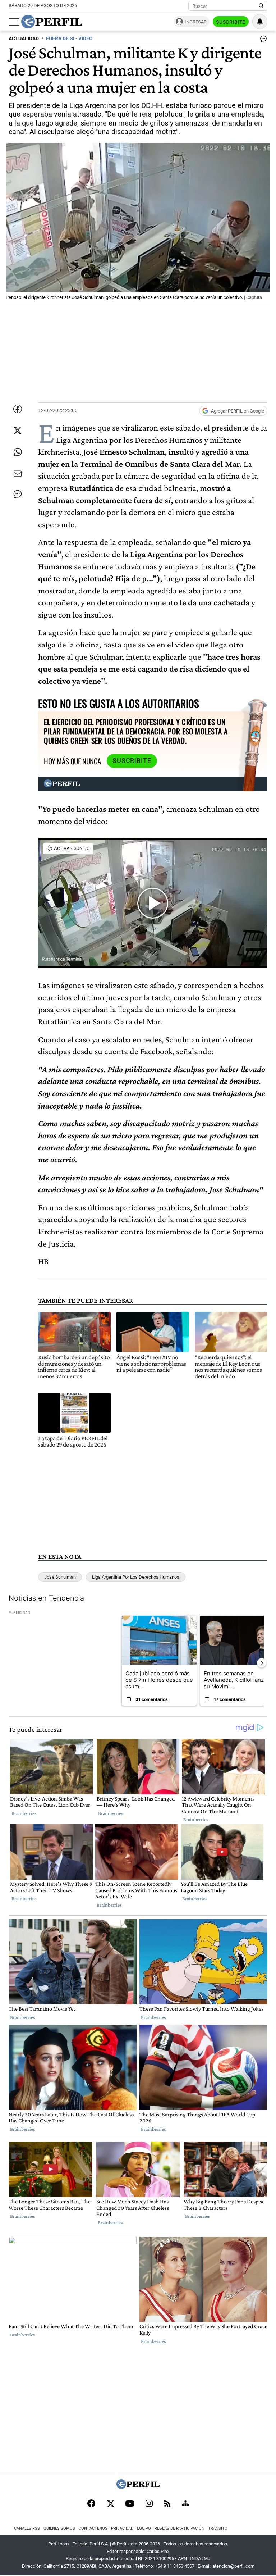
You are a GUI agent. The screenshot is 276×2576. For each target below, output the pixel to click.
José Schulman (60, 1577)
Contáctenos (93, 2528)
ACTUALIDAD (24, 39)
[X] (110, 2504)
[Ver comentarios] (262, 40)
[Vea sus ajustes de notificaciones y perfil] (260, 22)
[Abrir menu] (14, 22)
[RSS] (167, 2504)
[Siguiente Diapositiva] (262, 1663)
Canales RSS (27, 2528)
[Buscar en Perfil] (261, 6)
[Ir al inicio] (52, 22)
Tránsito (218, 2528)
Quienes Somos (59, 2528)
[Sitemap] (185, 2504)
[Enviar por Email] (18, 474)
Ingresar (196, 22)
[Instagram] (149, 2504)
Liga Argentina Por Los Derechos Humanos (136, 1577)
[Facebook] (91, 2504)
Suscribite (231, 22)
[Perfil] (138, 2487)
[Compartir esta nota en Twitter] (18, 431)
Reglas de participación (180, 2528)
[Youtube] (130, 2504)
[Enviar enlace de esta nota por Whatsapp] (18, 452)
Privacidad (122, 2528)
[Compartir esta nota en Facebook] (18, 409)
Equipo (144, 2528)
